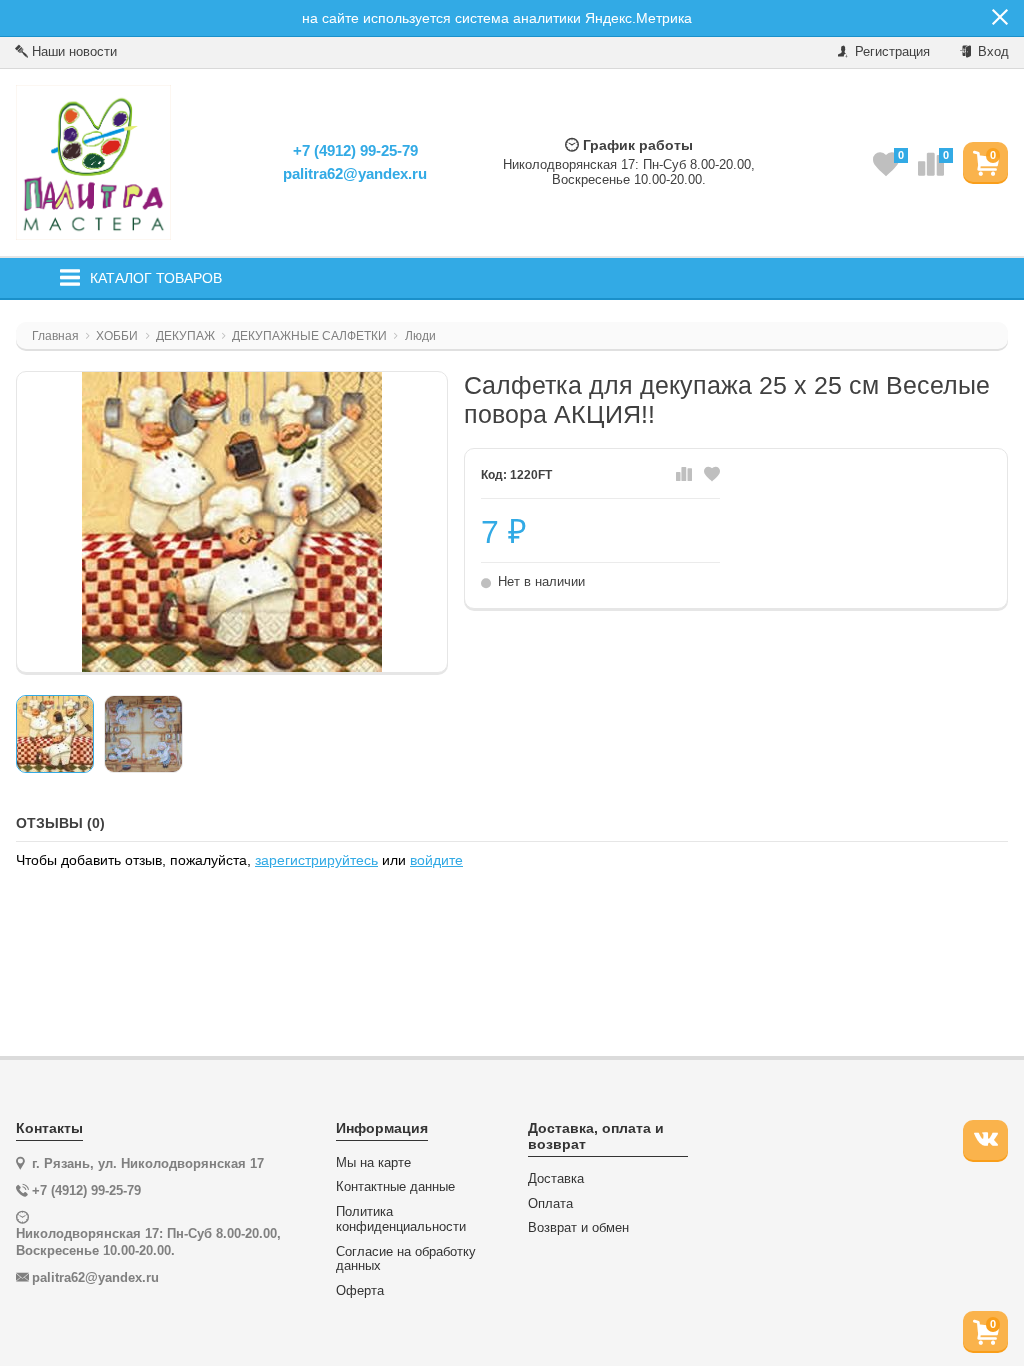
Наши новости (72, 51)
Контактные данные (395, 1187)
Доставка (556, 1179)
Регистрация (890, 51)
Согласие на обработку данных (406, 1259)
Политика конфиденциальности (401, 1219)
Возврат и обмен (578, 1228)
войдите (436, 860)
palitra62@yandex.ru (355, 173)
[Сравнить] (684, 475)
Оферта (360, 1291)
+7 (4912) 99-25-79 (355, 150)
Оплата (550, 1204)
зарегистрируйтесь (316, 860)
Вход (991, 51)
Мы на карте (373, 1163)
